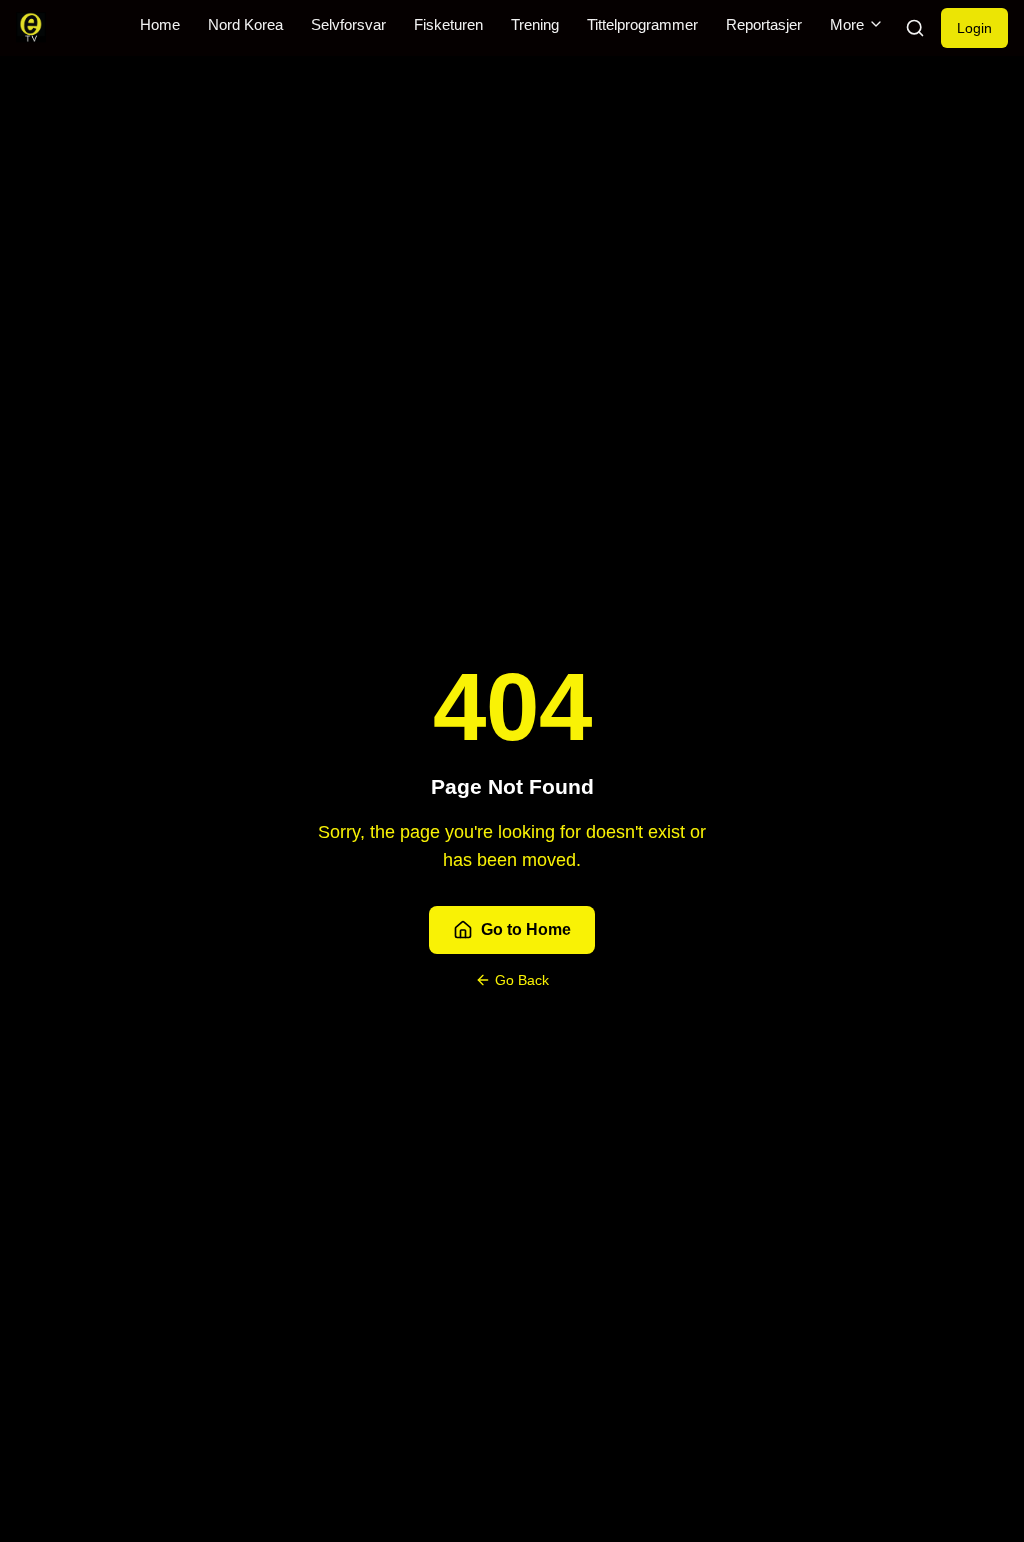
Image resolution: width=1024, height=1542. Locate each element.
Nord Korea (245, 25)
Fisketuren (448, 25)
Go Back (522, 980)
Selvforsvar (348, 25)
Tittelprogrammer (642, 25)
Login (974, 28)
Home (160, 25)
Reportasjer (764, 25)
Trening (535, 25)
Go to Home (526, 929)
